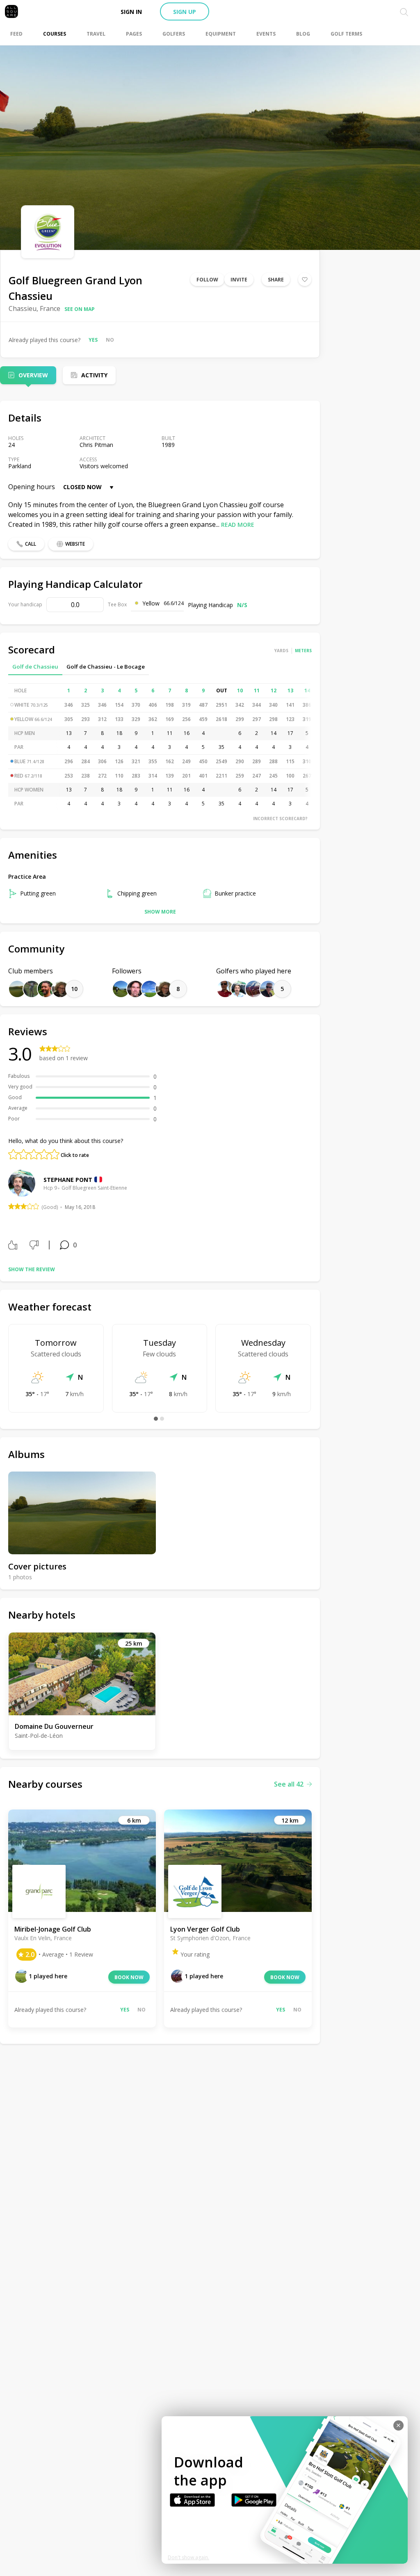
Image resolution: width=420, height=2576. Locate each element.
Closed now (82, 487)
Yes (93, 340)
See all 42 (289, 1784)
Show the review (32, 1269)
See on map (80, 309)
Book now (129, 1977)
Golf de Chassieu (35, 667)
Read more (238, 525)
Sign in (131, 12)
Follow (207, 280)
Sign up (185, 12)
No (110, 340)
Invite (239, 280)
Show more (160, 912)
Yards (281, 651)
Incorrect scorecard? (280, 819)
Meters (303, 651)
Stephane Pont (68, 1180)
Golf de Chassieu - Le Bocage (106, 667)
